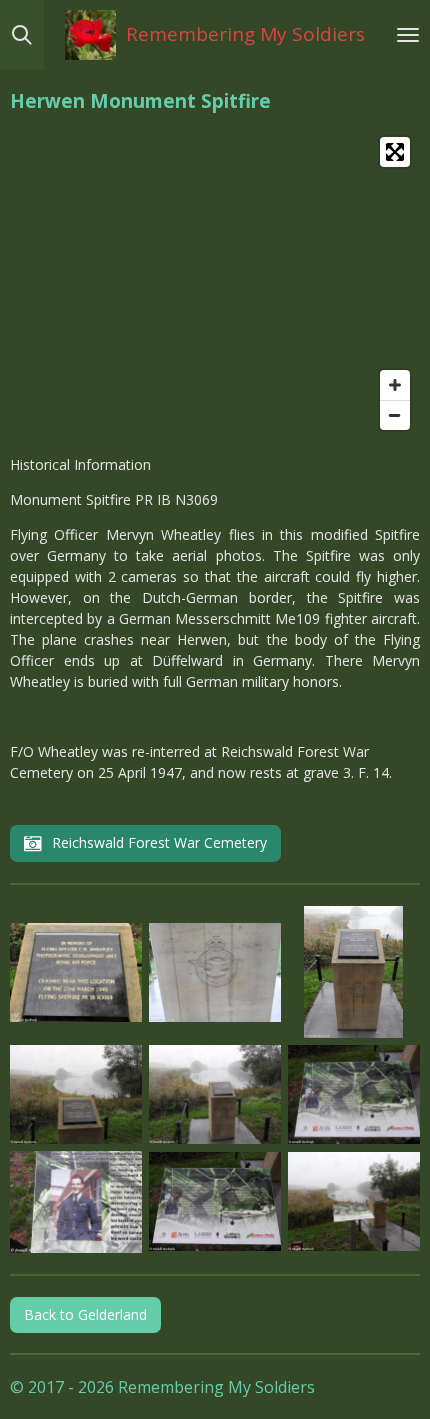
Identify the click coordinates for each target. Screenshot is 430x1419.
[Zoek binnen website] (22, 35)
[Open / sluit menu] (408, 35)
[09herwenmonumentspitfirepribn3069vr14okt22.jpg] (214, 1202)
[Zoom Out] (395, 415)
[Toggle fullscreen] (395, 152)
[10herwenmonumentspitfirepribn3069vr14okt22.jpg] (353, 1202)
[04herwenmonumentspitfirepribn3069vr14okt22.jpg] (76, 1095)
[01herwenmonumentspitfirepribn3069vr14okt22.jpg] (76, 972)
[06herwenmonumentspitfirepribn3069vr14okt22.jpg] (214, 1095)
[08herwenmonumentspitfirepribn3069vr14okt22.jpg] (76, 1202)
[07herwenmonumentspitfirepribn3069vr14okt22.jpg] (353, 1095)
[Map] (215, 283)
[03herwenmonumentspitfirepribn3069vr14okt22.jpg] (353, 972)
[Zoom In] (395, 385)
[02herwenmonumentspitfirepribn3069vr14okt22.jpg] (214, 972)
